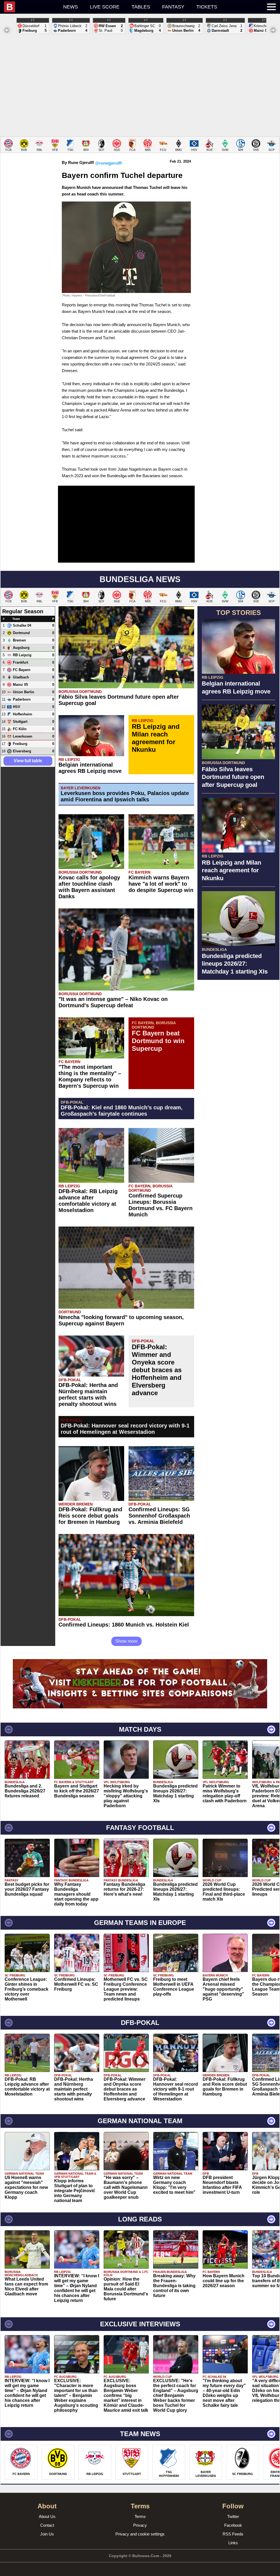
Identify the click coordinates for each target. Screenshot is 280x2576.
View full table (28, 761)
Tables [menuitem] (141, 7)
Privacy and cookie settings (140, 2534)
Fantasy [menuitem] (173, 7)
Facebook (233, 2525)
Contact (47, 2525)
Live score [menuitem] (105, 7)
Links (233, 2543)
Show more (126, 1641)
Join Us (47, 2534)
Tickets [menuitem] (207, 7)
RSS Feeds (233, 2534)
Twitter (233, 2516)
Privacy (140, 2525)
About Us (47, 2516)
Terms (140, 2516)
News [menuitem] (71, 7)
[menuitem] (31, 7)
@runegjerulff (108, 163)
